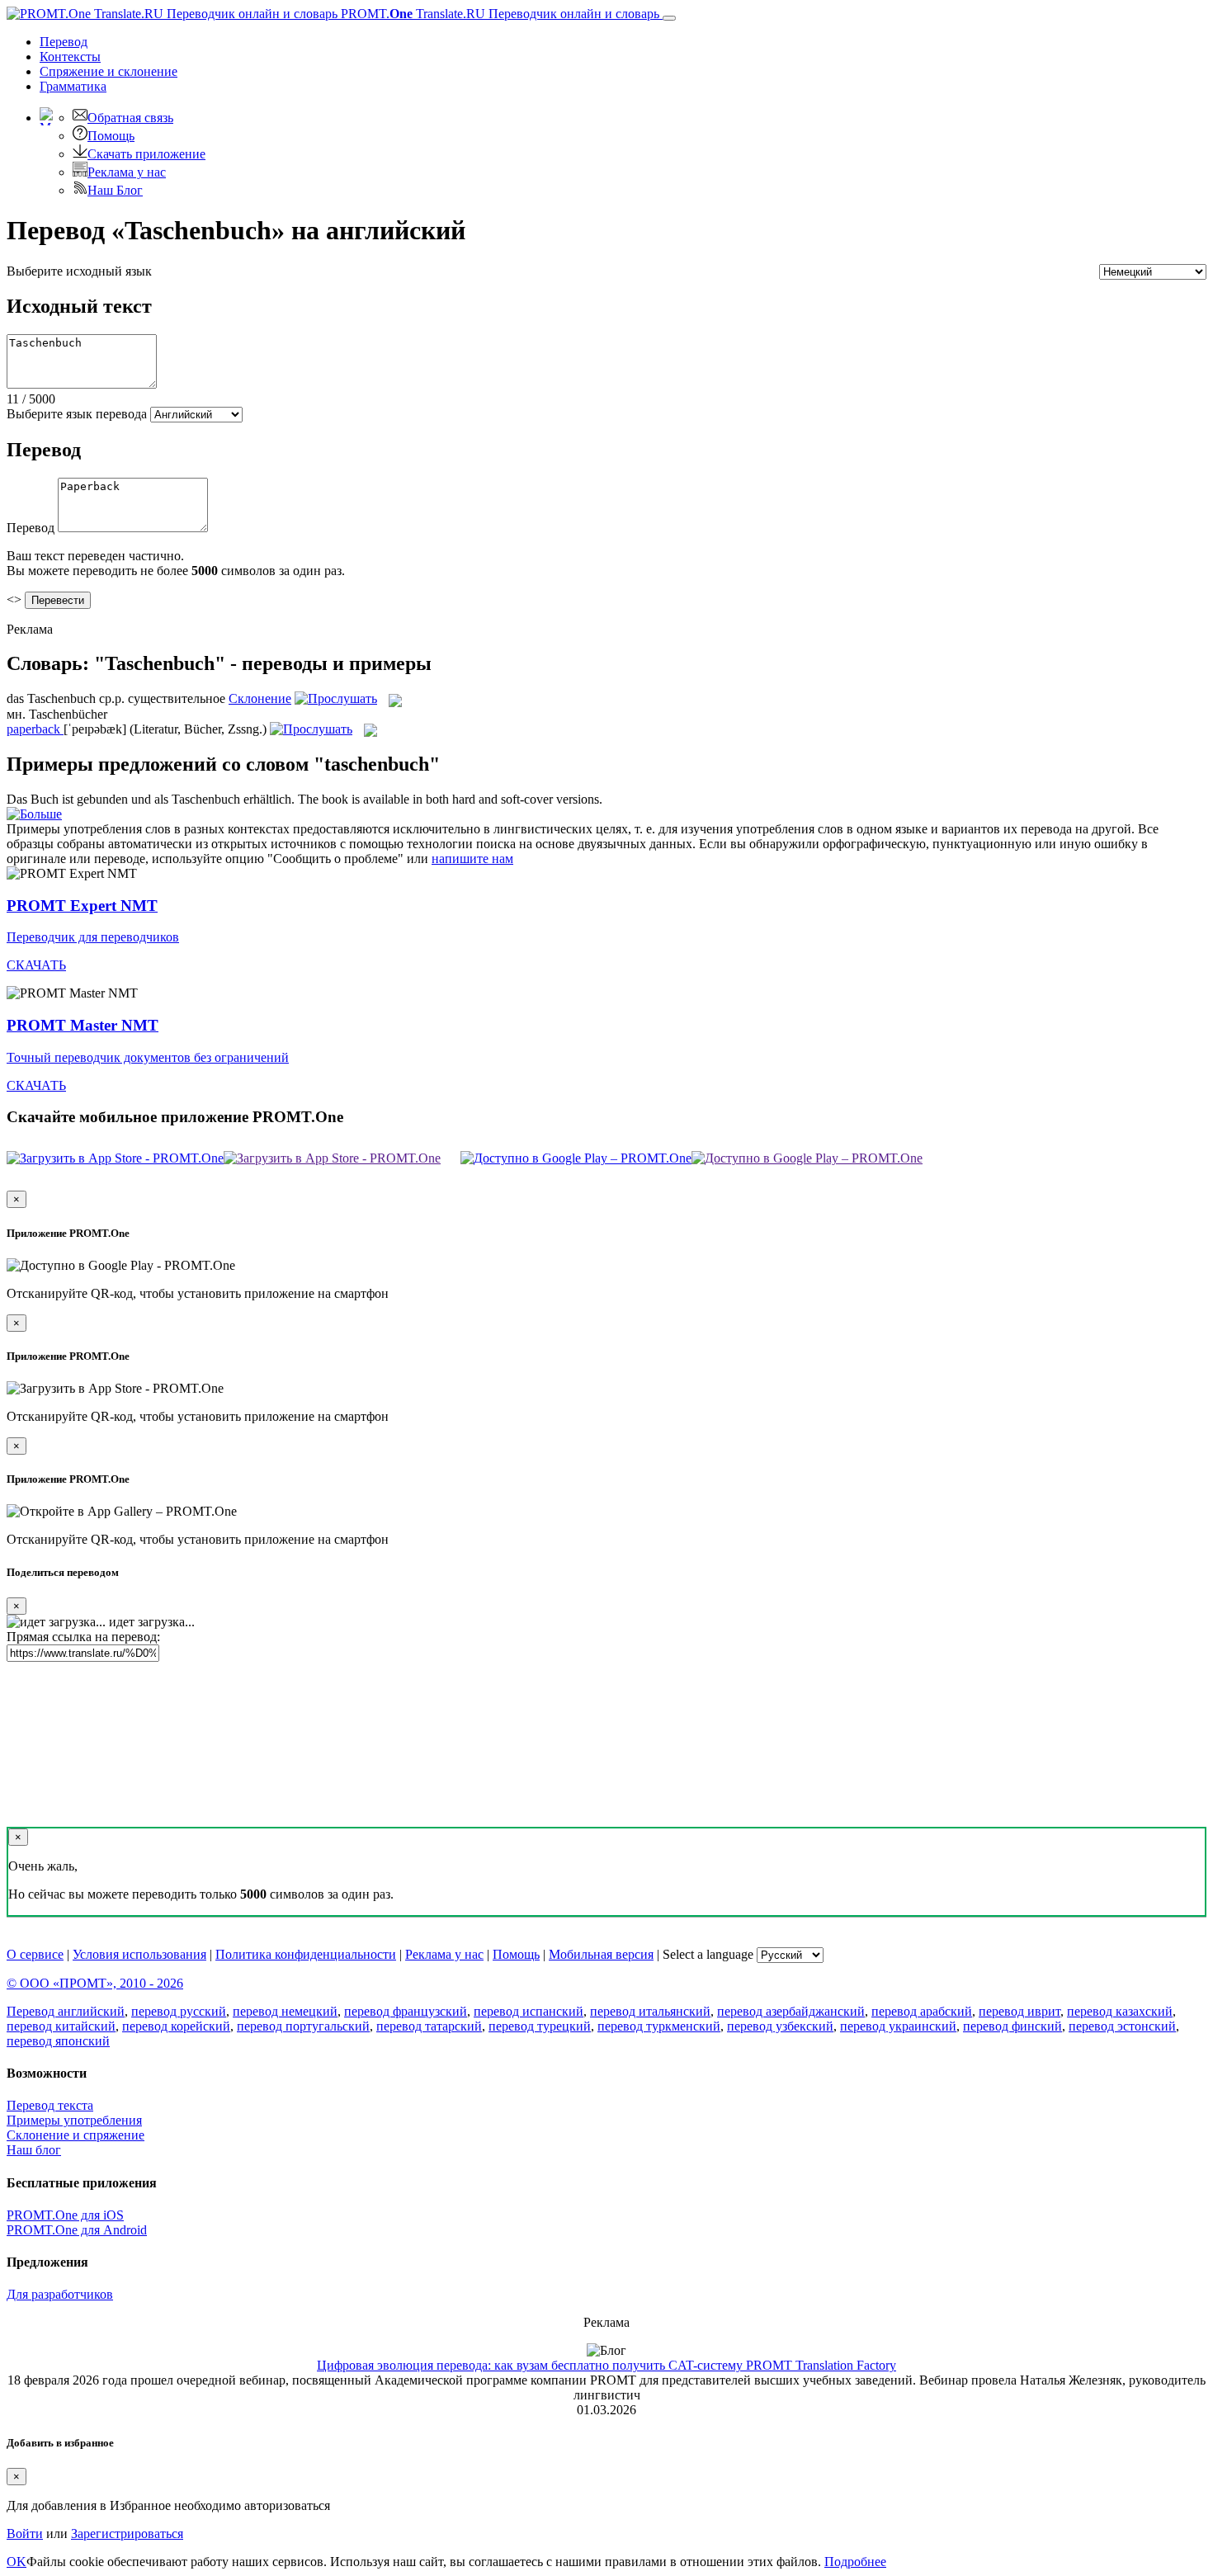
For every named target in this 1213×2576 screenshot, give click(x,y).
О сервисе (35, 1954)
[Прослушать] (336, 698)
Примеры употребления (74, 2120)
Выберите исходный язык (79, 271)
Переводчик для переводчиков (93, 937)
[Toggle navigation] (669, 18)
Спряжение (109, 71)
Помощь (111, 136)
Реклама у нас (127, 172)
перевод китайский (61, 2026)
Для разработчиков (60, 2294)
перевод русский (179, 2011)
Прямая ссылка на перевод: (83, 1637)
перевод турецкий (540, 2026)
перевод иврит (1019, 2011)
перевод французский (406, 2011)
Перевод (64, 42)
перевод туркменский (659, 2026)
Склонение (260, 698)
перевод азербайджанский (791, 2011)
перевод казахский (1120, 2011)
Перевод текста (50, 2105)
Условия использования (139, 1954)
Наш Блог (115, 190)
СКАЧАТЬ (36, 965)
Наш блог (34, 2150)
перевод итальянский (650, 2011)
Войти (25, 2534)
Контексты (70, 57)
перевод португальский (303, 2026)
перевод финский (1012, 2026)
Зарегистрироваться (127, 2534)
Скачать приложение (146, 154)
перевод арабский (922, 2011)
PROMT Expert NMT (82, 906)
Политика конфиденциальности (306, 1954)
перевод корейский (176, 2026)
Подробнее (855, 2562)
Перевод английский (66, 2011)
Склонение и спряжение (76, 2135)
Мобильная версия (601, 1954)
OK (17, 2562)
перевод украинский (898, 2026)
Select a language (708, 1954)
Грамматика (73, 86)
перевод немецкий (285, 2011)
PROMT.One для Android (77, 2230)
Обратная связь (130, 118)
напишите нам (472, 859)
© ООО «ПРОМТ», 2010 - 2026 (95, 1983)
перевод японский (58, 2041)
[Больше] (34, 814)
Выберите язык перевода (77, 414)
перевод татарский (429, 2026)
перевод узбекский (780, 2026)
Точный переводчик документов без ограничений (148, 1057)
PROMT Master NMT (83, 1025)
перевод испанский (529, 2011)
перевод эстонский (1122, 2026)
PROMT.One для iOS (65, 2215)
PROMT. (498, 14)
